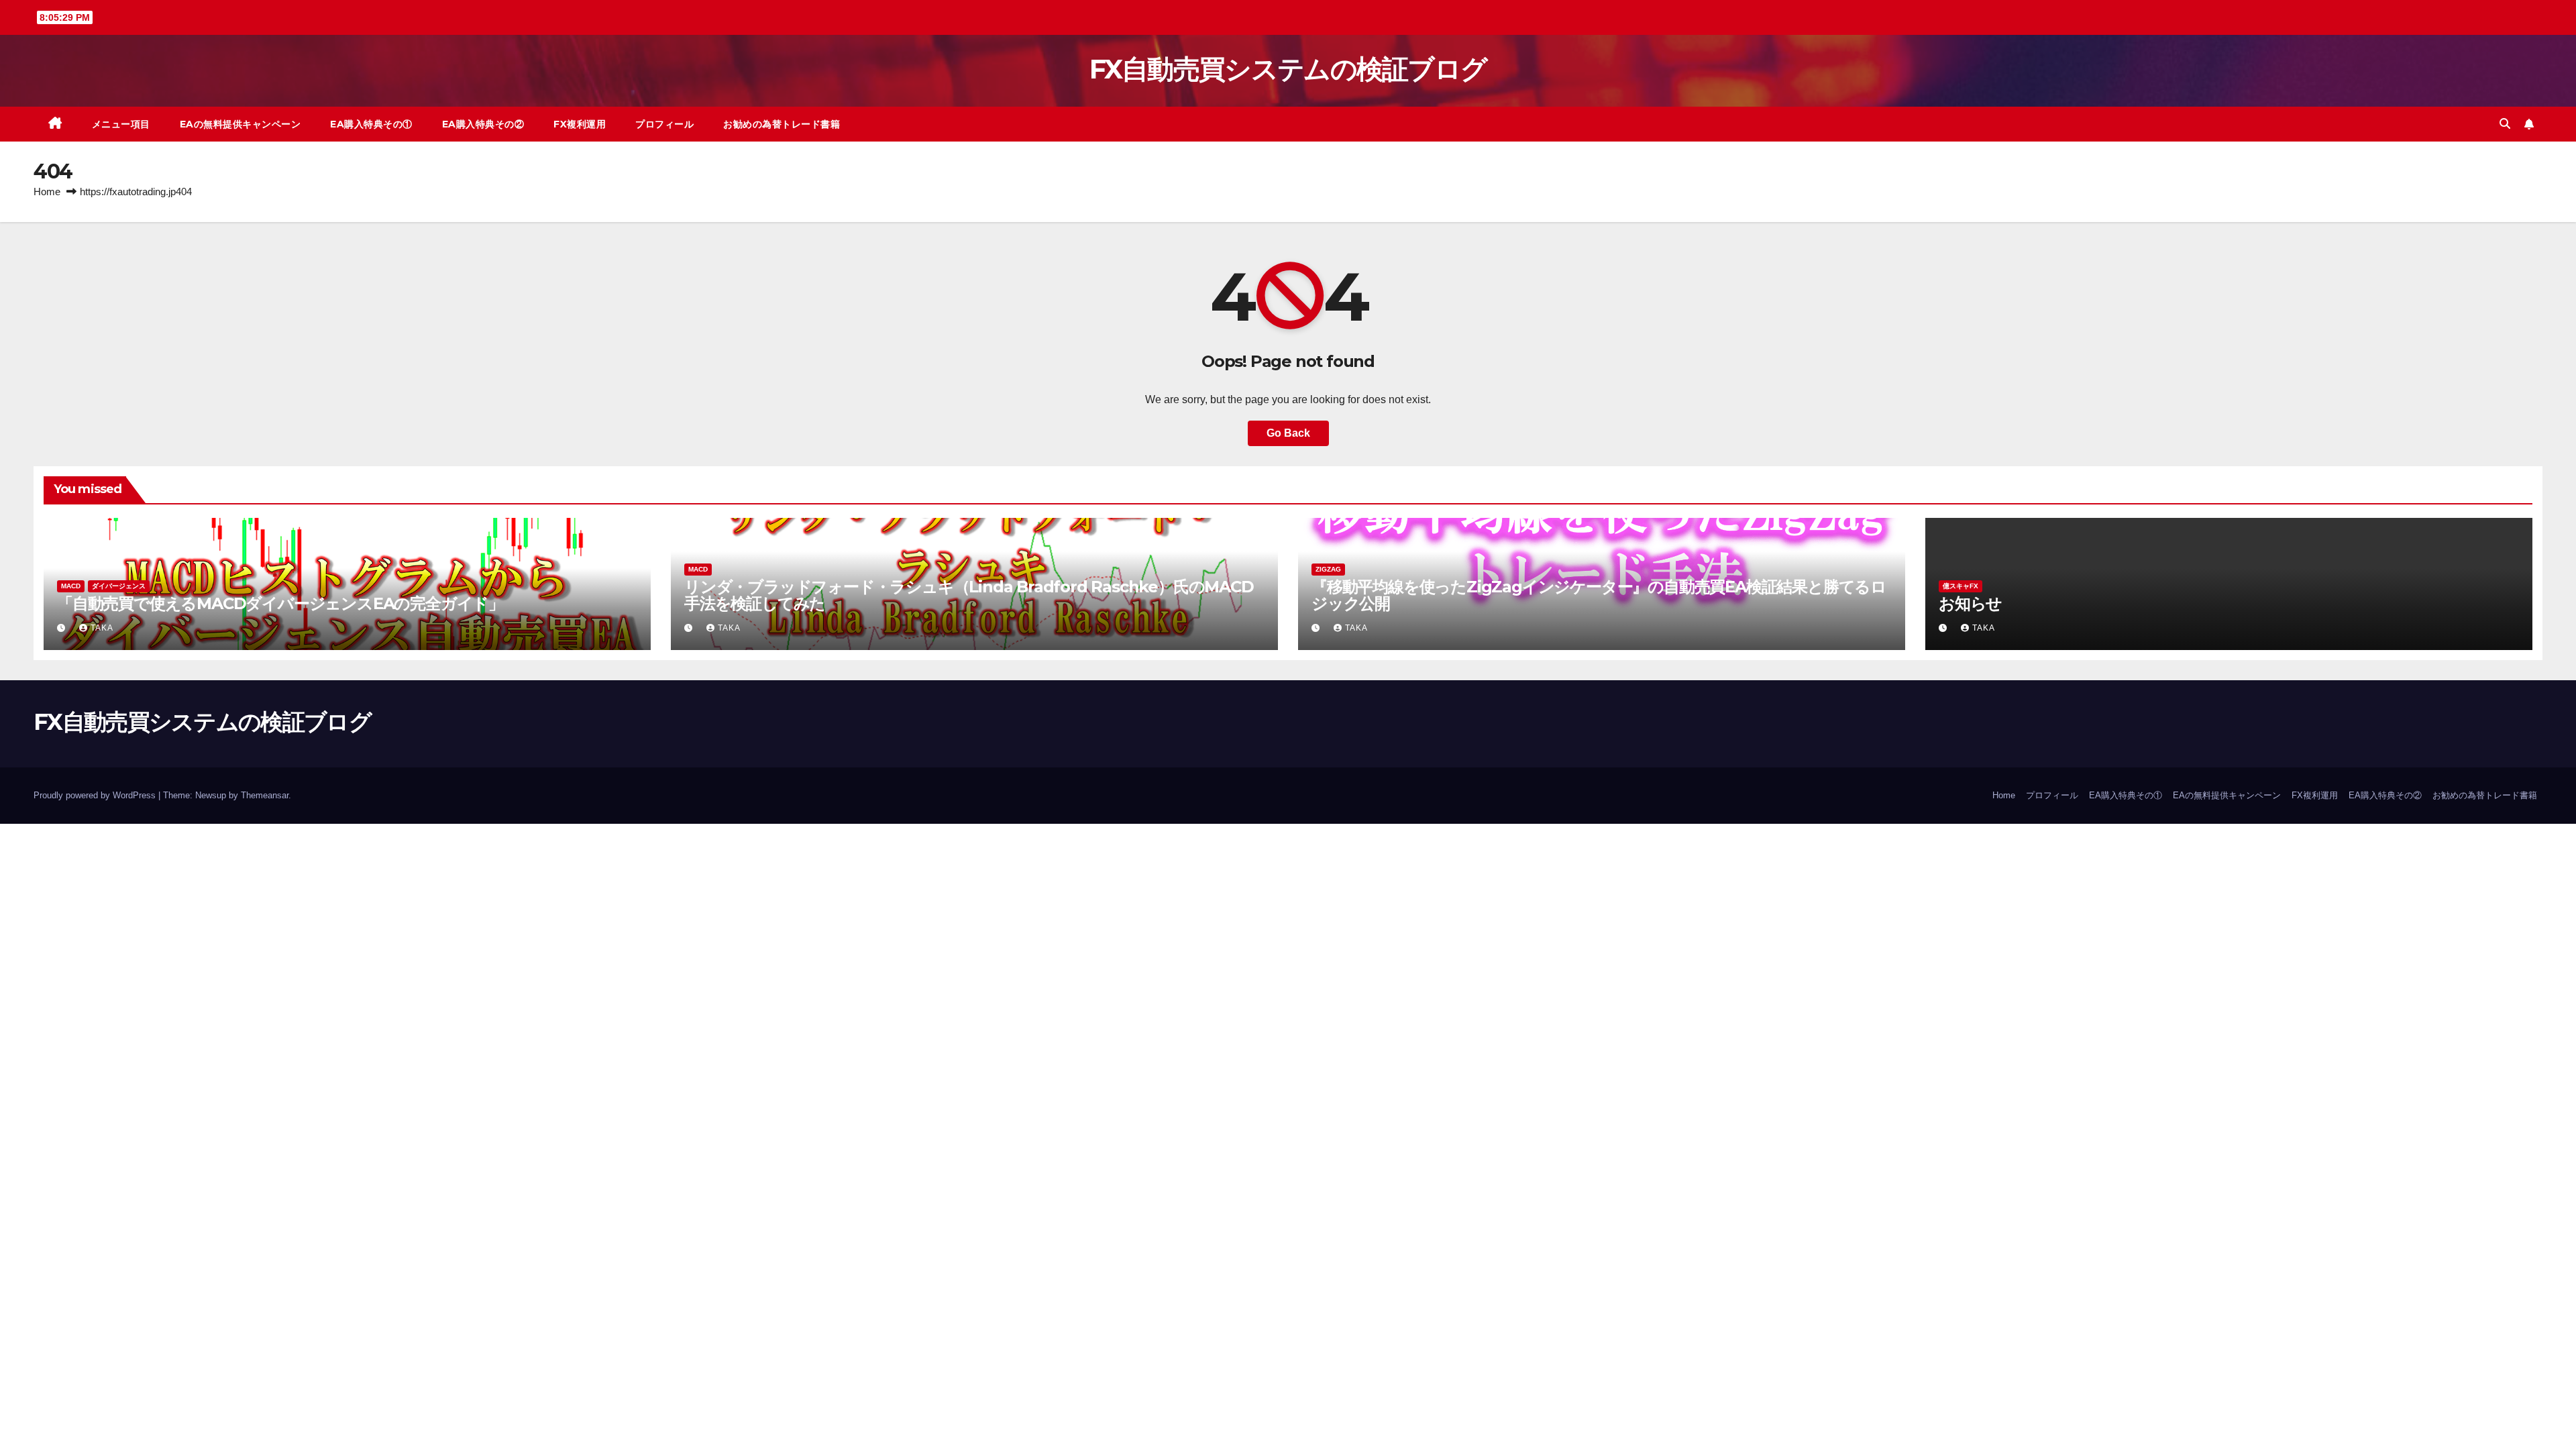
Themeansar (265, 795)
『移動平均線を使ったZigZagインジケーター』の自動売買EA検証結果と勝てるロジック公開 (1599, 595)
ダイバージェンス (119, 586)
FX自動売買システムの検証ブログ (1288, 69)
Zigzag (1328, 569)
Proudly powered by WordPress (96, 795)
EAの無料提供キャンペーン (240, 124)
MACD (71, 586)
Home (47, 192)
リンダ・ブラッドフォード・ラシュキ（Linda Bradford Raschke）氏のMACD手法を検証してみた (969, 595)
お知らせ (1970, 603)
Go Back (1288, 433)
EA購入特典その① (371, 124)
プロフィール (664, 124)
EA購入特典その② (483, 124)
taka (102, 628)
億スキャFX (1961, 586)
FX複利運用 (580, 124)
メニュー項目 (121, 124)
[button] (2505, 124)
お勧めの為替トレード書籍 (782, 124)
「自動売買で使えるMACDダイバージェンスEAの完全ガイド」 (280, 603)
